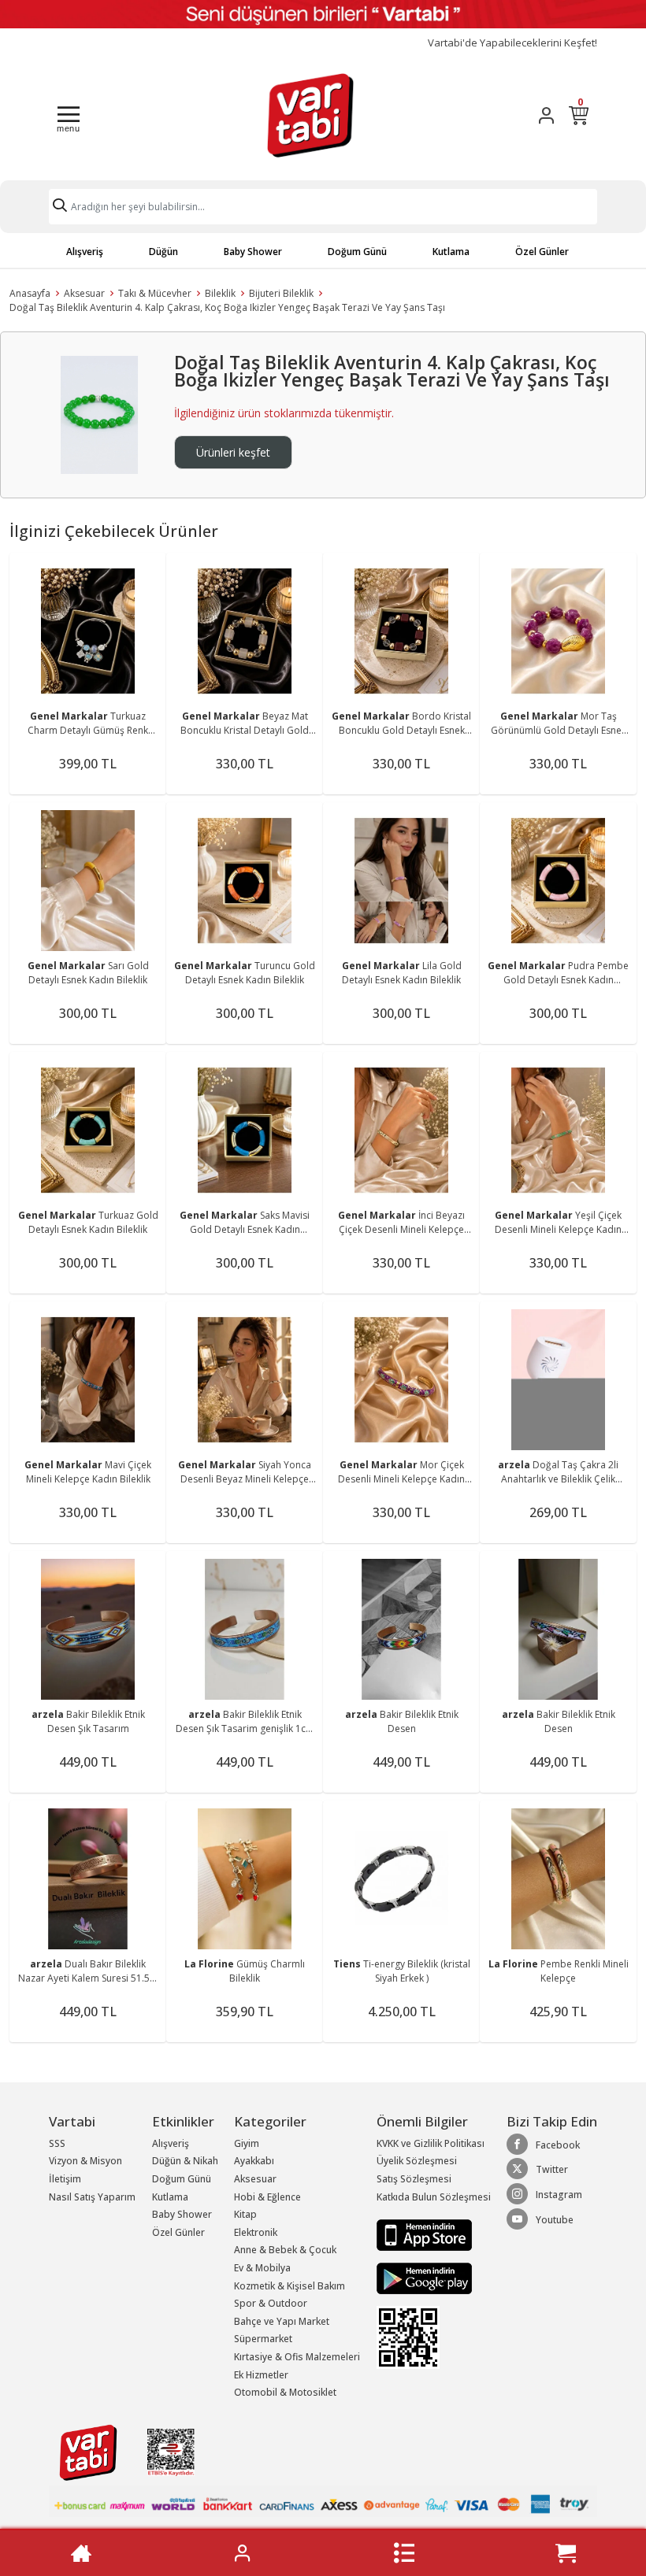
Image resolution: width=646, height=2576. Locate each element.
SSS (57, 2143)
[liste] (404, 2553)
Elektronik (256, 2232)
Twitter (552, 2169)
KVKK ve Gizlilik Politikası (431, 2143)
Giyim (247, 2143)
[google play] (434, 2278)
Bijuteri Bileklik (281, 293)
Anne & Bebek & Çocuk (285, 2250)
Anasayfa (30, 293)
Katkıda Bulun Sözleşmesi (434, 2197)
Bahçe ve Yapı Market (282, 2321)
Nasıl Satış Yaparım (92, 2197)
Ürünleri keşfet (233, 452)
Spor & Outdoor (271, 2303)
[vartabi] (310, 115)
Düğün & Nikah (185, 2161)
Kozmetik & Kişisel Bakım (290, 2286)
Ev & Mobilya (262, 2268)
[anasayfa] (81, 2553)
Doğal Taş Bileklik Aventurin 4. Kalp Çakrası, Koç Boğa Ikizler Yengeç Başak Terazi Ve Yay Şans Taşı (227, 307)
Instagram (559, 2195)
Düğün (163, 252)
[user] (546, 115)
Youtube (555, 2220)
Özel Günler (542, 252)
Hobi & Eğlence (267, 2197)
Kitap (245, 2214)
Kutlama (451, 252)
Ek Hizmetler (261, 2375)
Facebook (558, 2145)
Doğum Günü (357, 252)
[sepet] (566, 2553)
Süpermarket (263, 2339)
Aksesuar (84, 293)
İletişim (65, 2179)
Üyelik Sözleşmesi (417, 2161)
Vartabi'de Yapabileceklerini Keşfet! (512, 43)
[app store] (424, 2234)
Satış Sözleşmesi (414, 2179)
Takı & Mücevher (155, 293)
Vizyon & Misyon (85, 2161)
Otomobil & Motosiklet (285, 2392)
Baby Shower (253, 252)
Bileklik (220, 293)
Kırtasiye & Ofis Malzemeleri (297, 2357)
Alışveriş (85, 252)
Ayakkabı (254, 2161)
